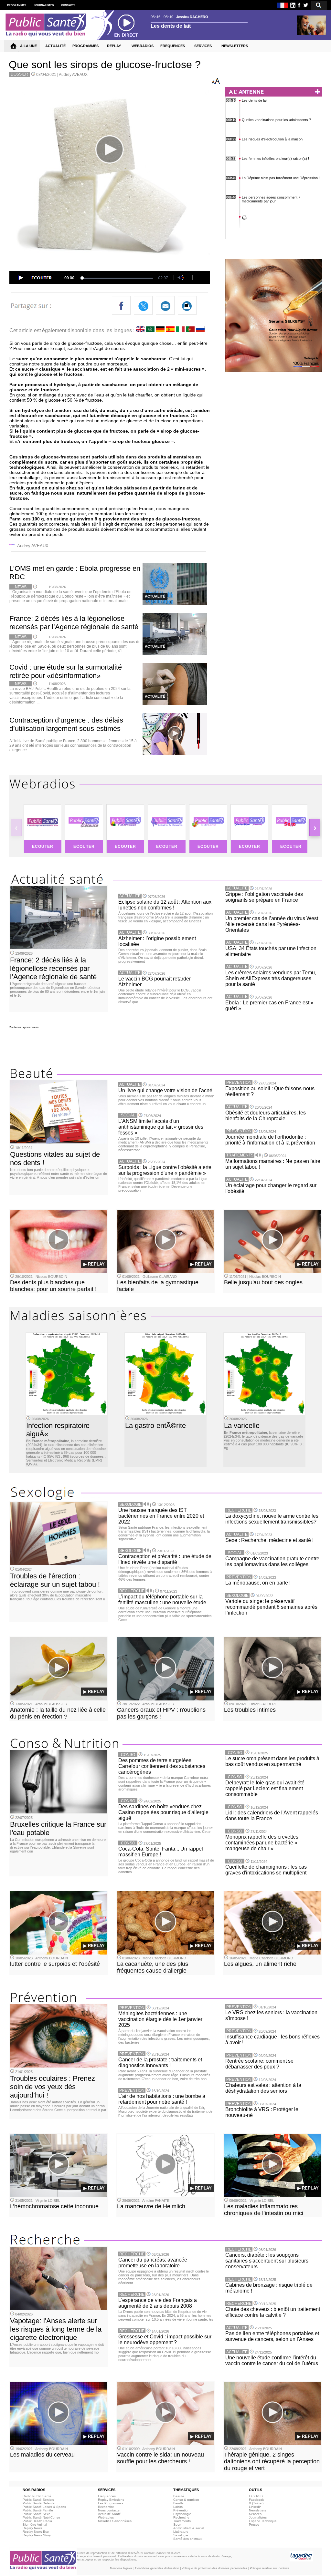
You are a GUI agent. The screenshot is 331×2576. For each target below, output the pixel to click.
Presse (254, 2525)
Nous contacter (109, 2510)
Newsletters (257, 2510)
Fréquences (107, 2496)
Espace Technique (263, 2521)
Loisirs (178, 2507)
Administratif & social (189, 2528)
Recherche (106, 2507)
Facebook (256, 2500)
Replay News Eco (36, 2532)
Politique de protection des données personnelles (214, 2568)
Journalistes (258, 2517)
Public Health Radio (37, 2521)
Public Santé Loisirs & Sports (44, 2507)
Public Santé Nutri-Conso (41, 2517)
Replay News (32, 2528)
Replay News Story (37, 2535)
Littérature (181, 2532)
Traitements (182, 2521)
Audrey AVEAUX (73, 75)
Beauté (179, 2496)
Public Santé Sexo (37, 2514)
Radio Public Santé (37, 2496)
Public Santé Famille (38, 2510)
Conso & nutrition (186, 2500)
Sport (177, 2525)
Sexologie (181, 2535)
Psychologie (182, 2514)
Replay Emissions (111, 2500)
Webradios (106, 2517)
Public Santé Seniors (38, 2500)
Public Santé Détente (39, 2503)
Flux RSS (256, 2496)
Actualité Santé (109, 2514)
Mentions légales (121, 2568)
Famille (178, 2503)
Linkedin (255, 2507)
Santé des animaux (188, 2539)
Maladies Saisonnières (115, 2521)
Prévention (181, 2510)
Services (255, 2514)
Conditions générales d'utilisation (157, 2568)
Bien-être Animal (35, 2525)
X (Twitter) (256, 2503)
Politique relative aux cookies (269, 2568)
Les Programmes (111, 2503)
